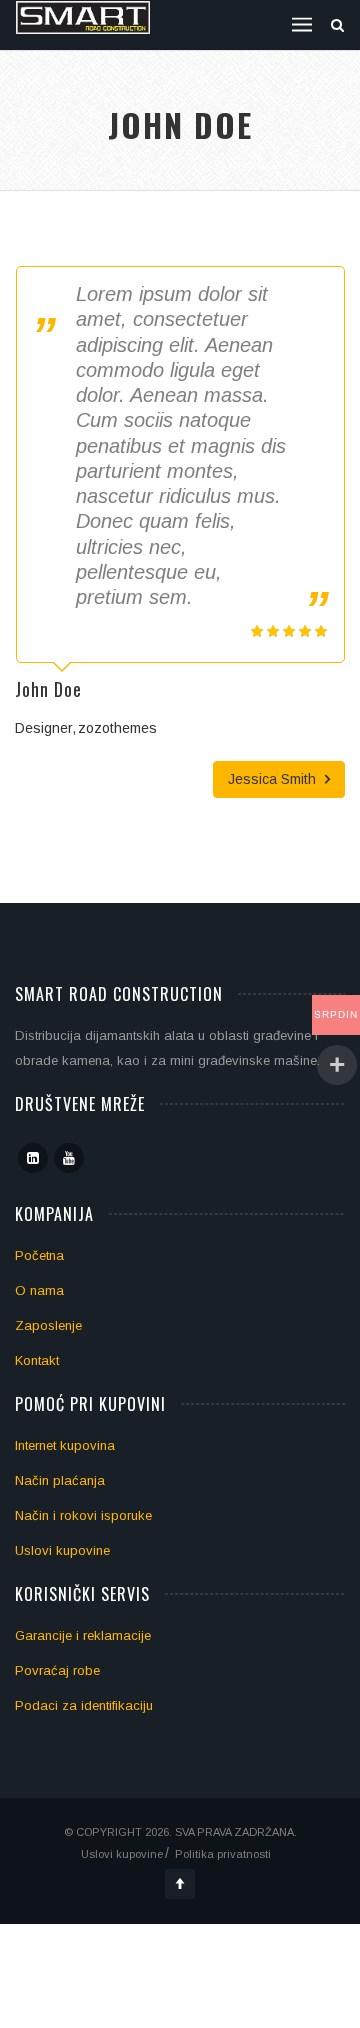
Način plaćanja (60, 1480)
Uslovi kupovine (62, 1550)
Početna (39, 1255)
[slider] (289, 631)
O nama (39, 1290)
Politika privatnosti (223, 1854)
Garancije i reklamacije (83, 1635)
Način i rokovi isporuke (83, 1515)
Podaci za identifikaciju (84, 1705)
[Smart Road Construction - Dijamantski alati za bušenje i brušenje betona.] (83, 17)
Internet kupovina (65, 1445)
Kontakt (37, 1360)
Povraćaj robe (57, 1670)
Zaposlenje (48, 1325)
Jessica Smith (274, 779)
